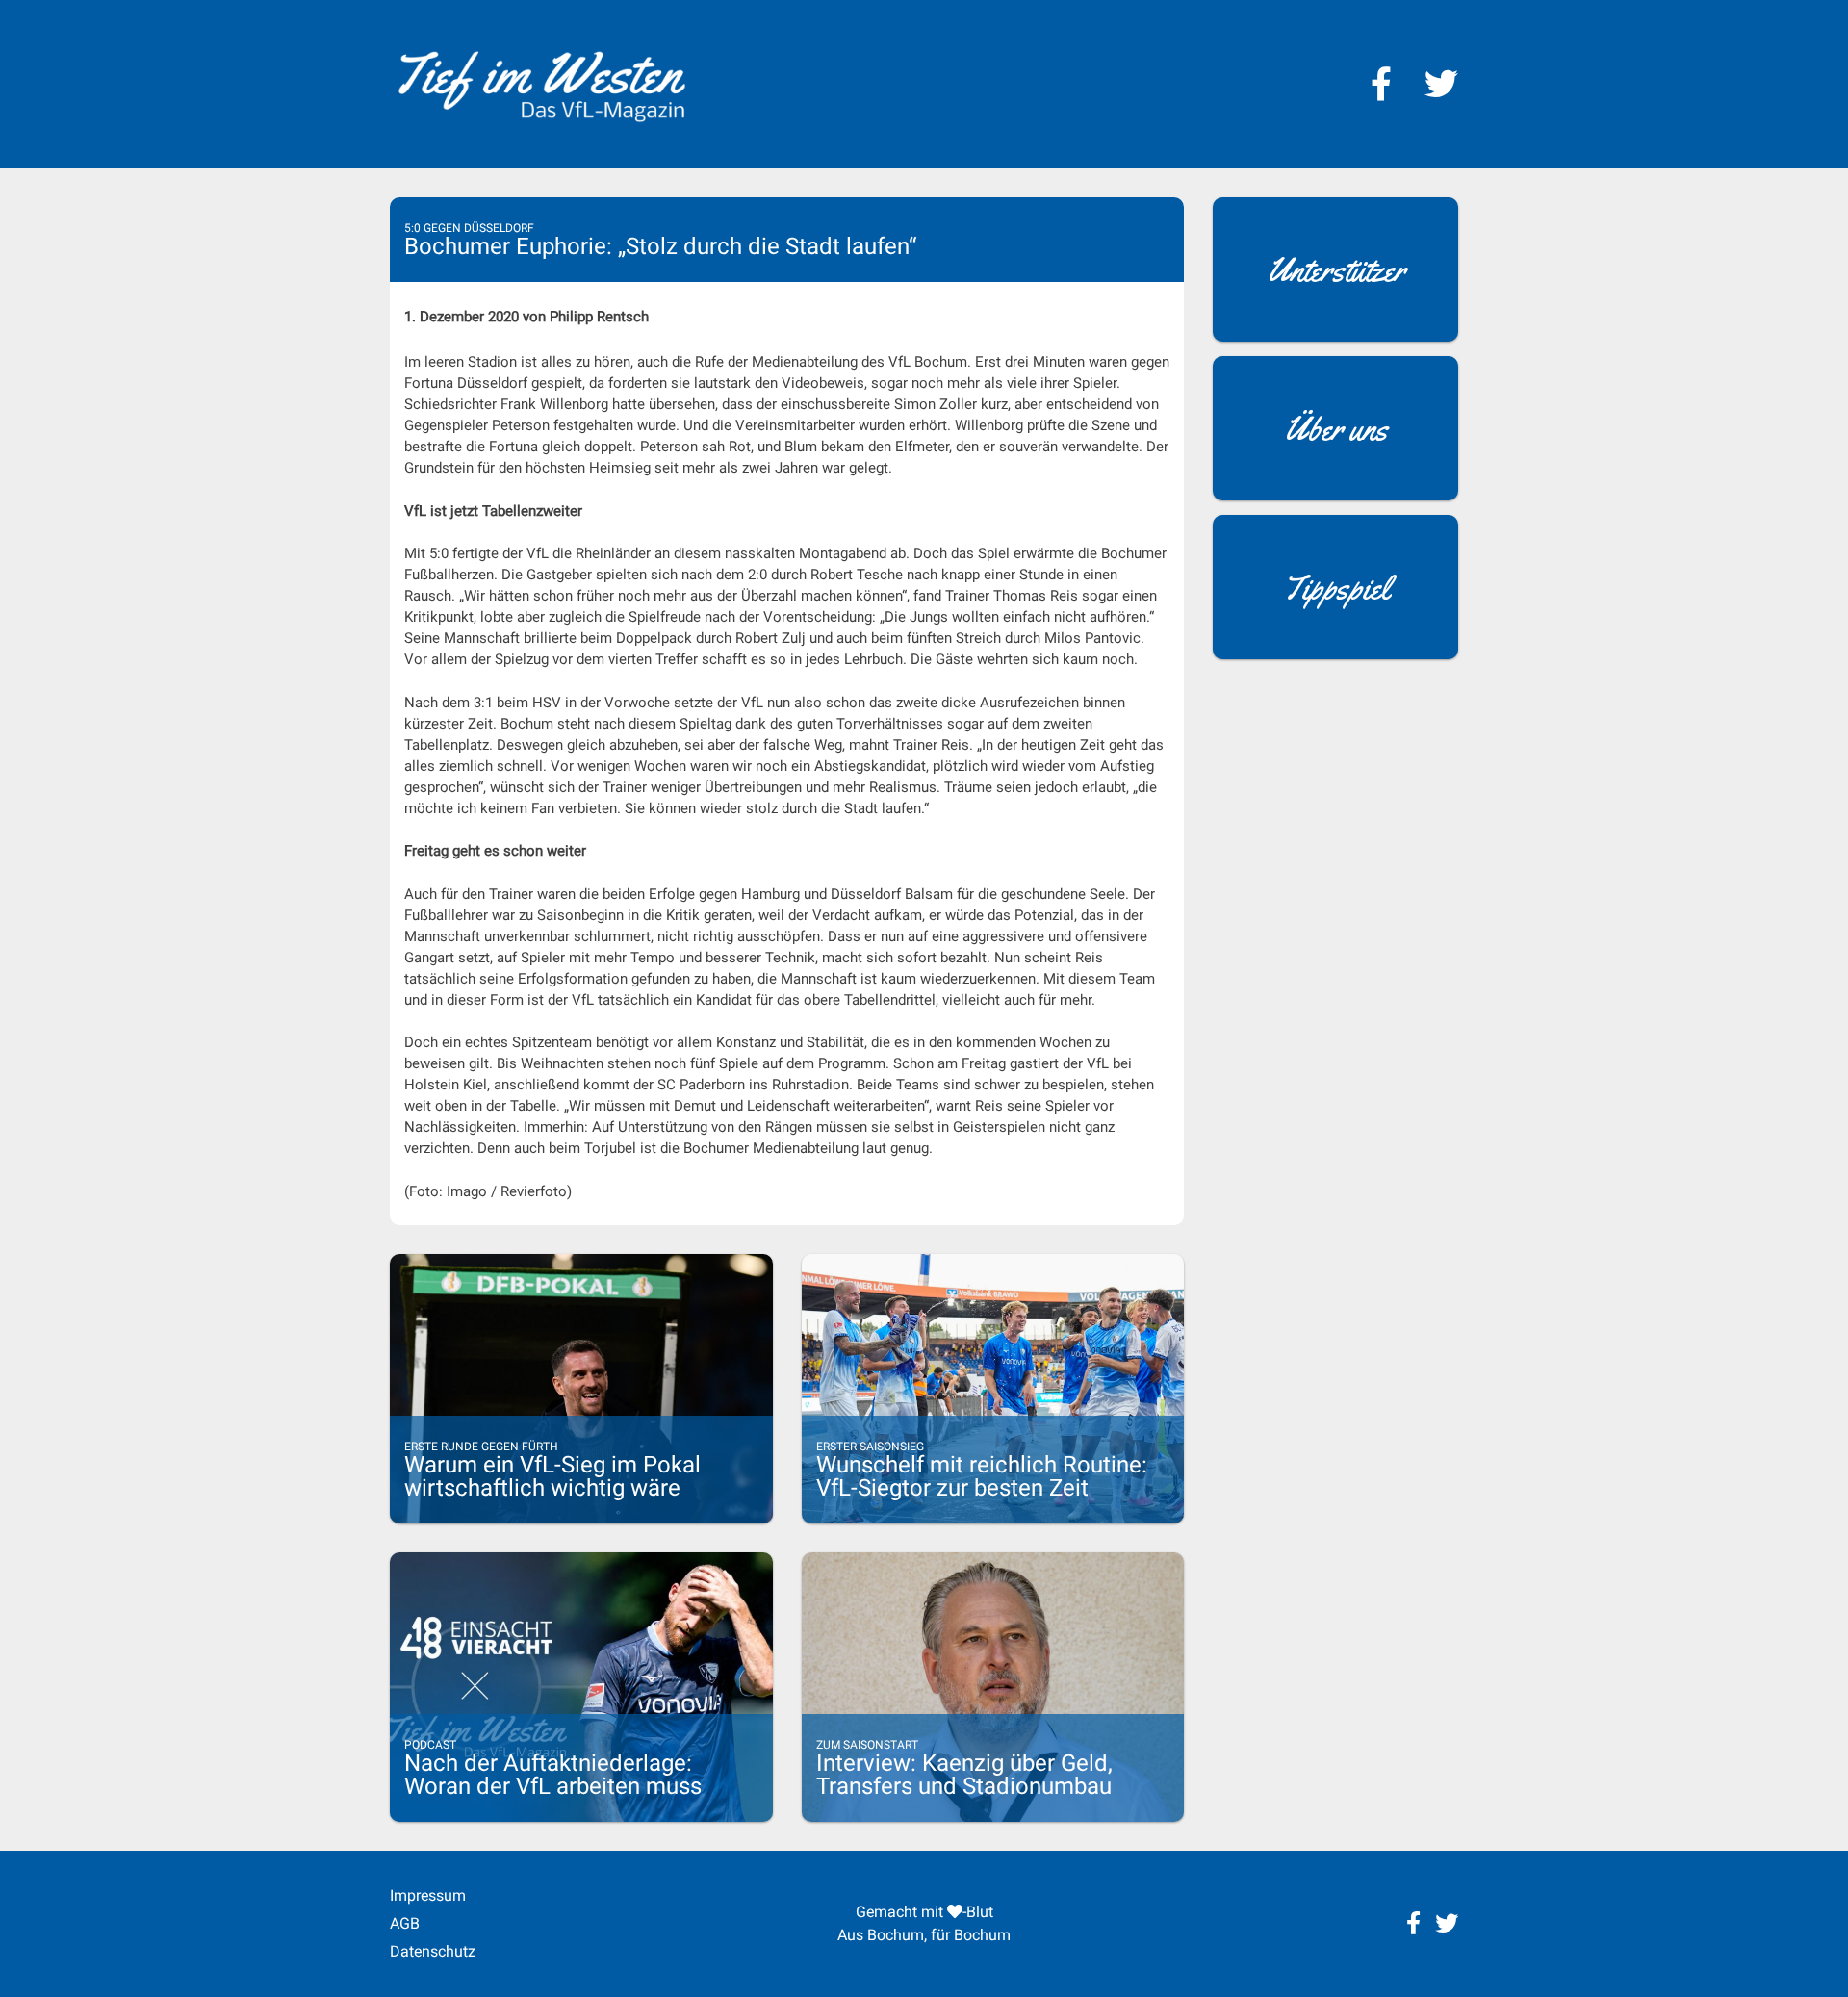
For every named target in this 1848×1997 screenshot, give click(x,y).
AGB (405, 1923)
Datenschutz (433, 1951)
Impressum (428, 1895)
